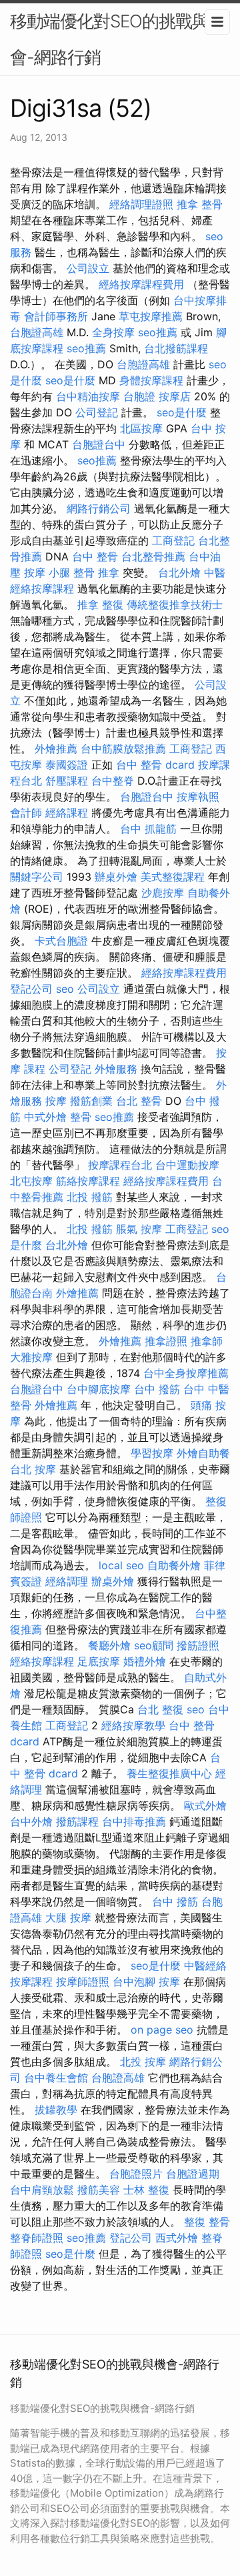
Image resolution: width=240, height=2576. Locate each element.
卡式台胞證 (61, 941)
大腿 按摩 (68, 1917)
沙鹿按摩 (163, 893)
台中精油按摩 (88, 396)
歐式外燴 (205, 1805)
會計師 (26, 813)
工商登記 (173, 540)
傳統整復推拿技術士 (175, 604)
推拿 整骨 (200, 204)
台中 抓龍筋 (148, 829)
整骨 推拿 (96, 572)
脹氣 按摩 (139, 1229)
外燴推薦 (56, 749)
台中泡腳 (134, 1982)
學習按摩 (152, 1453)
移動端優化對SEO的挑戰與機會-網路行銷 (118, 39)
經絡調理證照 (141, 204)
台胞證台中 (99, 444)
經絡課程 (67, 813)
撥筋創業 (91, 1101)
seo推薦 (158, 332)
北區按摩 (141, 428)
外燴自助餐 (203, 1453)
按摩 (56, 1101)
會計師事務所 (56, 316)
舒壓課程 (67, 781)
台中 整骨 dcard (155, 765)
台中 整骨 (95, 556)
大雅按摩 (31, 1357)
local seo (121, 1565)
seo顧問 (154, 1645)
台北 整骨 (139, 1101)
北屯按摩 (31, 1181)
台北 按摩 (33, 1469)
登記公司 (31, 989)
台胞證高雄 (37, 332)
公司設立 (88, 268)
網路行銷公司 (99, 508)
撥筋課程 (77, 1821)
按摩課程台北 (120, 1165)
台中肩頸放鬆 (42, 2190)
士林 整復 (146, 2190)
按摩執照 (198, 797)
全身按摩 (113, 332)
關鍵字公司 (37, 877)
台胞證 (139, 396)
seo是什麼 (70, 380)
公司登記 (97, 412)
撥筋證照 (198, 1645)
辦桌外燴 (116, 877)
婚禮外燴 (145, 1661)
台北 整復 (160, 1709)
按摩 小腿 (47, 572)
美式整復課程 (173, 877)
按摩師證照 (83, 1982)
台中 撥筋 (157, 1389)
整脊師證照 (37, 2238)
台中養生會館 (56, 2078)
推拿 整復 (100, 604)
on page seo (162, 2030)
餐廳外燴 (109, 1645)
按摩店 (175, 396)
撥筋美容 (99, 2190)
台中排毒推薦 (134, 1821)
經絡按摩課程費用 (141, 284)
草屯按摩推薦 (151, 316)
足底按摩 (99, 1661)
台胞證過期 (193, 2174)
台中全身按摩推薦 (186, 1373)
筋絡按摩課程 (88, 1181)
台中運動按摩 (187, 1165)
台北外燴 (179, 572)
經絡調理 (67, 1581)
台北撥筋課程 (176, 348)
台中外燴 (31, 1821)
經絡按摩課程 (42, 1661)
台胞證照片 (136, 2174)
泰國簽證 (67, 765)
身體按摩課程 (151, 380)
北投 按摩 (143, 2062)
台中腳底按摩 (99, 1389)
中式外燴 (45, 1117)
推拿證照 (166, 1341)
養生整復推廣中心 (169, 1773)
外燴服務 (116, 1069)
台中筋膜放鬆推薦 (123, 749)
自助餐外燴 (174, 1565)
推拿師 (207, 1341)
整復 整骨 (207, 2222)
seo (65, 989)
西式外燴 (177, 2238)
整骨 (81, 1117)
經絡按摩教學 (133, 1725)
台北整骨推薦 (153, 556)
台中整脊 (113, 781)
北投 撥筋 (90, 1197)
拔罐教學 (56, 2110)
